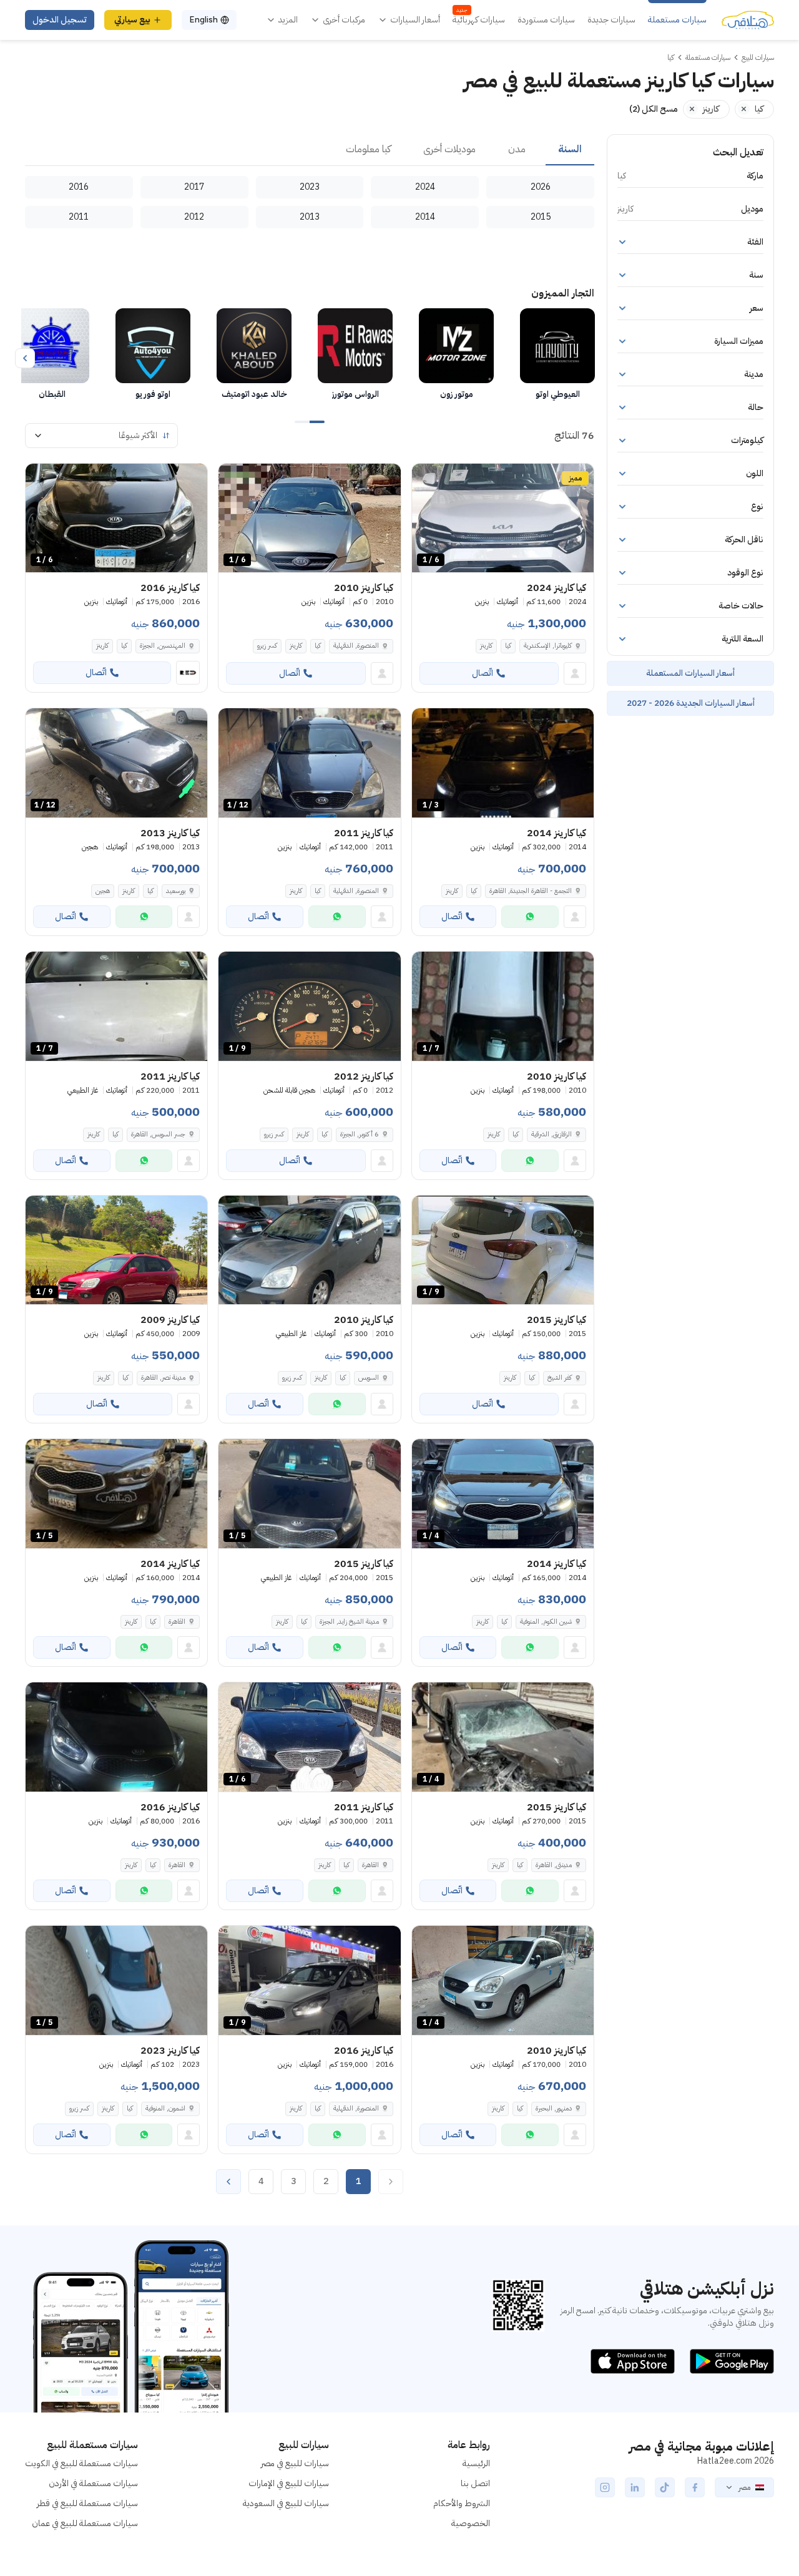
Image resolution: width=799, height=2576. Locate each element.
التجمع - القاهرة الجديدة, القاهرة (531, 891)
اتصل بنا (475, 2483)
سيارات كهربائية (479, 20)
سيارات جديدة (611, 20)
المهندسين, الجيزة (163, 646)
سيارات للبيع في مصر (295, 2463)
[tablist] (310, 150)
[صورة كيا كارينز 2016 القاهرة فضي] (116, 1737)
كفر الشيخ (560, 1378)
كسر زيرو (267, 646)
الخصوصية (471, 2523)
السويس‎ (369, 1378)
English (203, 20)
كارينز (486, 646)
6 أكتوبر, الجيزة (360, 1134)
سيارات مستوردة (546, 20)
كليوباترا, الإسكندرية (548, 646)
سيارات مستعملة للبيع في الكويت (81, 2463)
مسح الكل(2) (654, 109)
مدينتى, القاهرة (554, 1865)
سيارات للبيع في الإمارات (289, 2483)
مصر (744, 2487)
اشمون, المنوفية (165, 2108)
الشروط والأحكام (462, 2503)
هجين (103, 891)
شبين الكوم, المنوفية (546, 1622)
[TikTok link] (665, 2487)
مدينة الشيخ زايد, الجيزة (349, 1622)
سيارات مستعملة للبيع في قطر (87, 2503)
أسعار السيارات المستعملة (690, 673)
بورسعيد (176, 891)
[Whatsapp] (530, 917)
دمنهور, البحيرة (554, 2108)
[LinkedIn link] (635, 2487)
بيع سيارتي (132, 20)
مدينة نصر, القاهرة (163, 1378)
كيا (508, 646)
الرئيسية (476, 2463)
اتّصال (483, 673)
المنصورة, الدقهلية (356, 646)
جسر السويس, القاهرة (158, 1134)
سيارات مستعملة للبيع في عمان (85, 2523)
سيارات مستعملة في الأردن (93, 2483)
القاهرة (177, 1622)
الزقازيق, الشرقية (551, 1134)
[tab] (570, 150)
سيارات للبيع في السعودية (286, 2503)
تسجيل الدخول (60, 20)
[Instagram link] (605, 2487)
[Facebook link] (695, 2487)
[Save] (427, 479)
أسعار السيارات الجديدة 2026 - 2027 (691, 703)
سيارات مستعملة (677, 20)
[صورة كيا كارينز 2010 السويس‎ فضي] (309, 1250)
